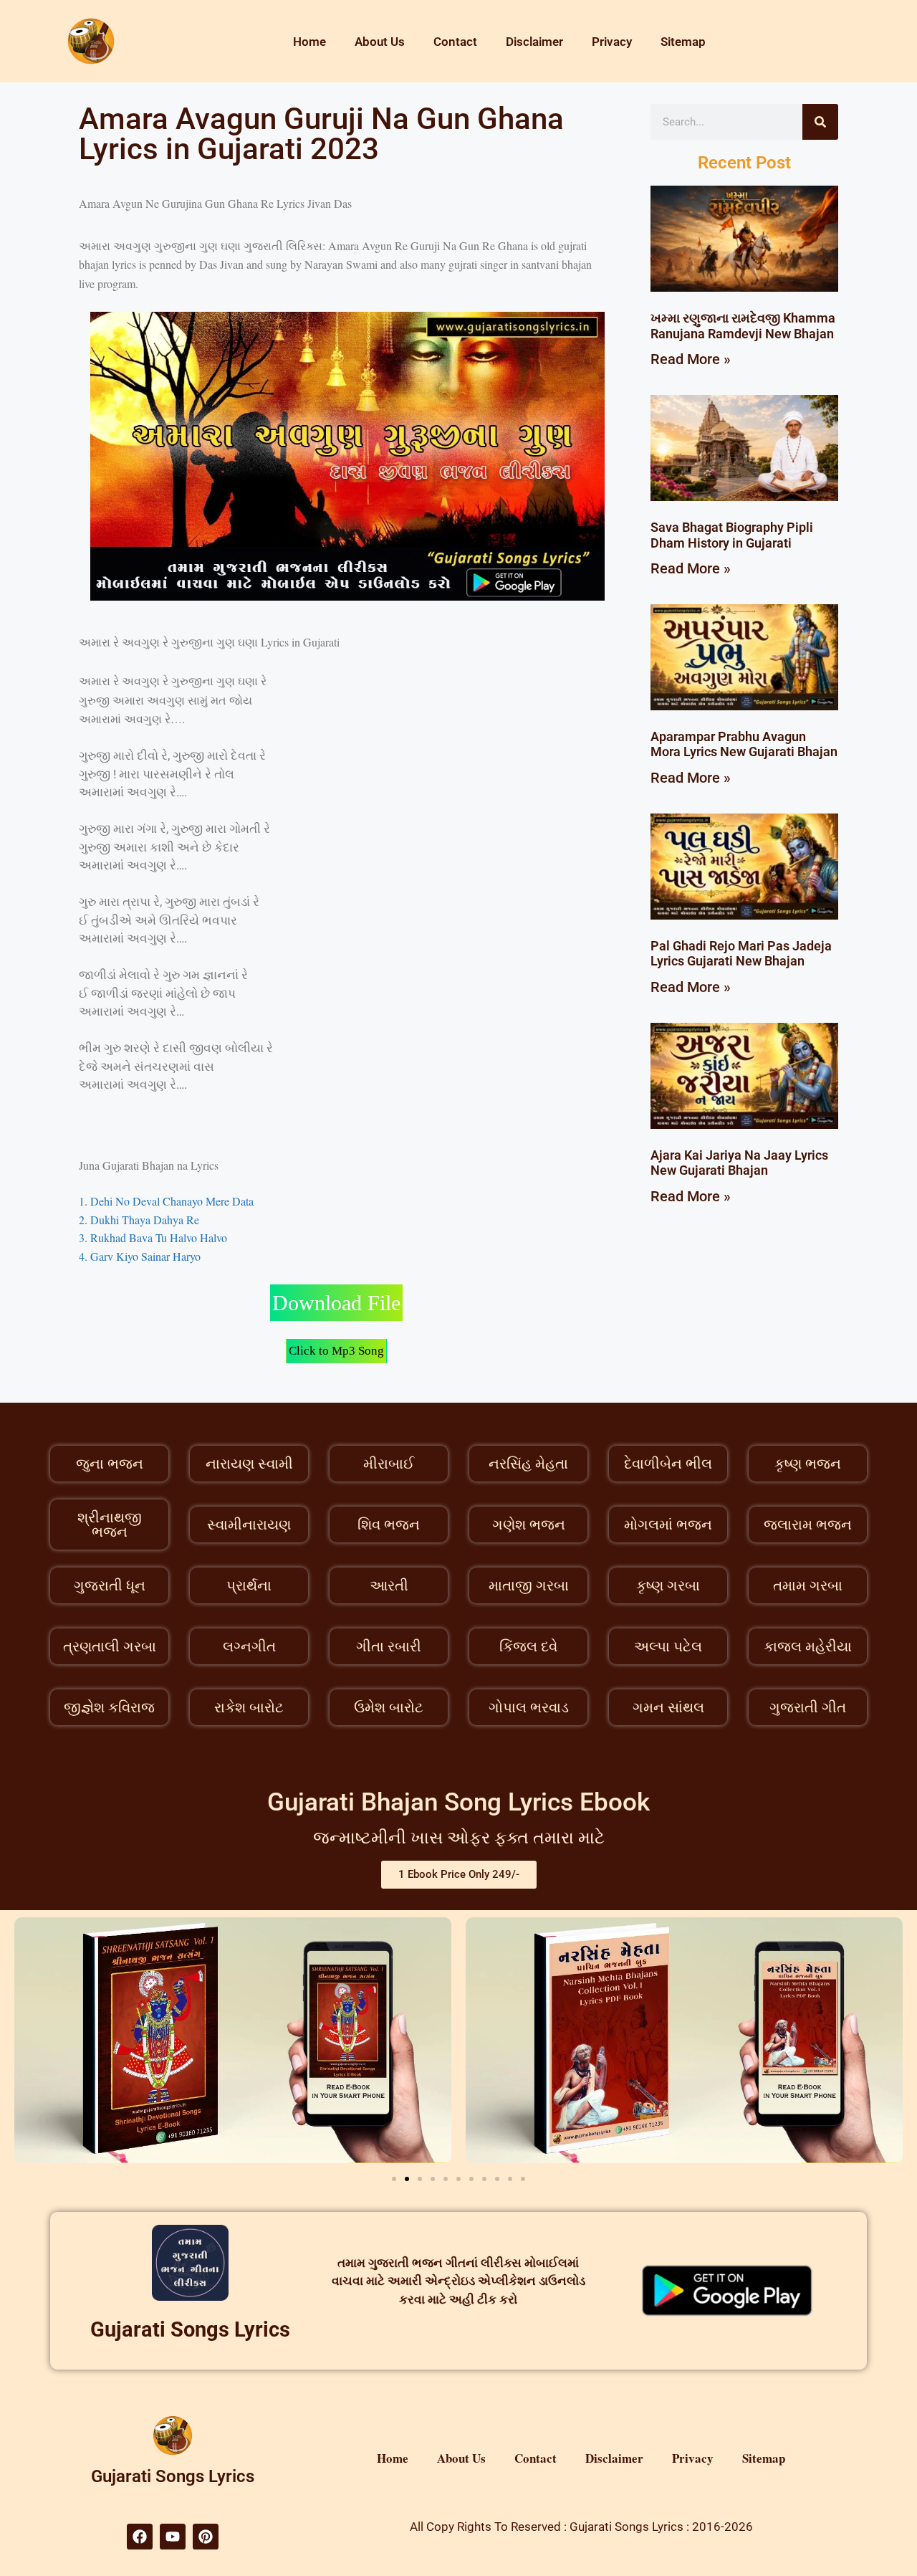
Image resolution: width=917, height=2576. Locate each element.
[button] (394, 2179)
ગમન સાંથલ (668, 1707)
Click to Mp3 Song (336, 1351)
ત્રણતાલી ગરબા (110, 1646)
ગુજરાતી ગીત (808, 1707)
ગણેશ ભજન (529, 1525)
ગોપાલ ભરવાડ (529, 1707)
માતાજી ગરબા (529, 1585)
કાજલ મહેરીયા (808, 1646)
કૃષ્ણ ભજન (808, 1464)
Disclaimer (534, 42)
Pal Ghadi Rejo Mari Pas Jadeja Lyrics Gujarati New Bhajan (741, 954)
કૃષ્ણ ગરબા (668, 1585)
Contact (455, 42)
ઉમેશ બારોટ (389, 1707)
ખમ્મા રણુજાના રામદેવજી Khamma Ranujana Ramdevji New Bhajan (743, 326)
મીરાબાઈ (389, 1464)
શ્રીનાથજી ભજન (110, 1525)
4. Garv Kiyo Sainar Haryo (141, 1256)
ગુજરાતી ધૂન (110, 1585)
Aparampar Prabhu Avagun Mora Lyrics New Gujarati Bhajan (744, 744)
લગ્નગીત (249, 1646)
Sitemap (683, 42)
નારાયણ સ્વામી (249, 1464)
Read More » (691, 359)
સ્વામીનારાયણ (249, 1525)
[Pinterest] (206, 2537)
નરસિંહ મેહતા (528, 1464)
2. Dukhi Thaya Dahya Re (139, 1220)
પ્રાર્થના (249, 1585)
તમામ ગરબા (808, 1585)
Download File (336, 1303)
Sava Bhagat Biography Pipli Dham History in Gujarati (732, 535)
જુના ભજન (110, 1464)
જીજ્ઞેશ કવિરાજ (109, 1707)
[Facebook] (140, 2537)
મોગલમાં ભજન (668, 1525)
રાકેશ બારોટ (249, 1707)
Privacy (612, 42)
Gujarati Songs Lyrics (190, 2329)
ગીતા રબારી (389, 1646)
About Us (380, 42)
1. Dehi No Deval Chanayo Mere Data (166, 1201)
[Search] (820, 122)
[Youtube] (173, 2537)
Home (309, 42)
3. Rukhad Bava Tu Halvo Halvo (153, 1237)
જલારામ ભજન (808, 1525)
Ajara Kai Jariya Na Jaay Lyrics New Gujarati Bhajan (739, 1163)
